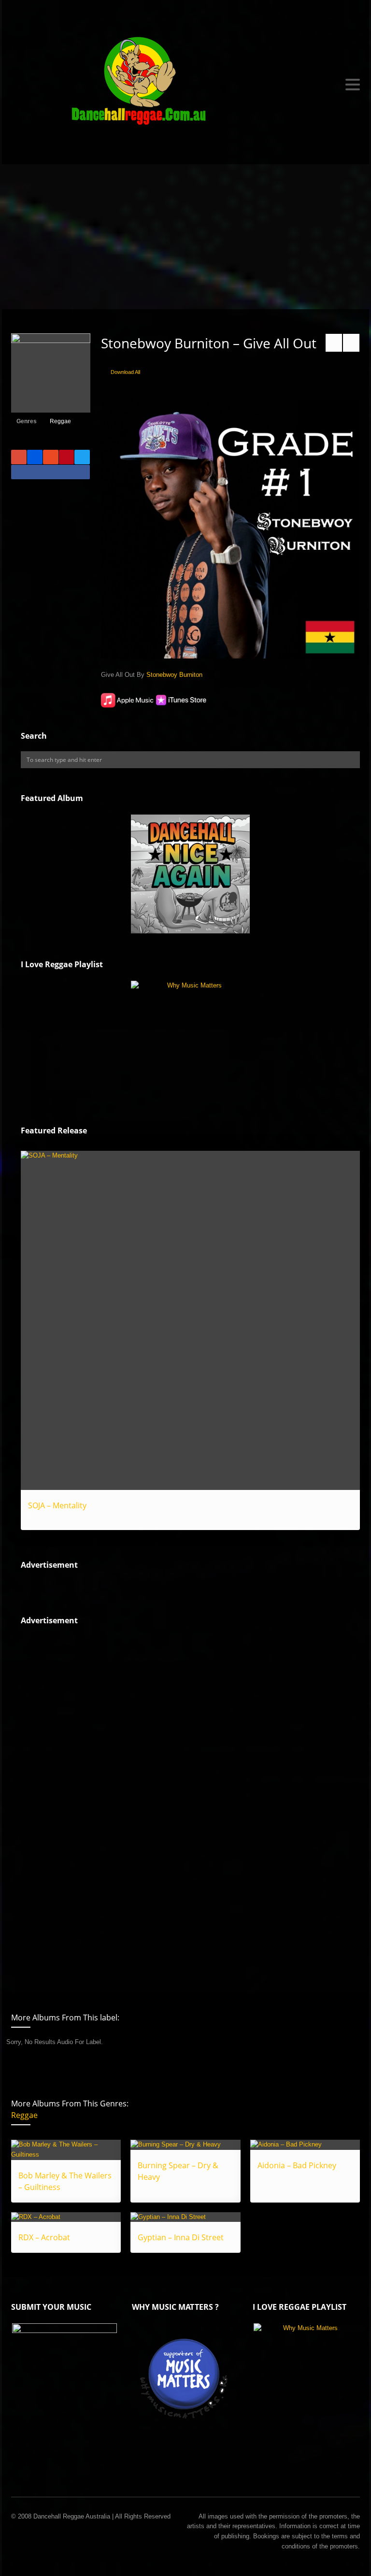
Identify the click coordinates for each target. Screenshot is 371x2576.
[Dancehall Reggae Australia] (185, 85)
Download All (125, 372)
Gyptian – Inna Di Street (181, 2237)
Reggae (60, 421)
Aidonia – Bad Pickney (297, 2165)
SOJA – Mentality (57, 1505)
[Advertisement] (185, 237)
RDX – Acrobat (44, 2237)
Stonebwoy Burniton (174, 675)
